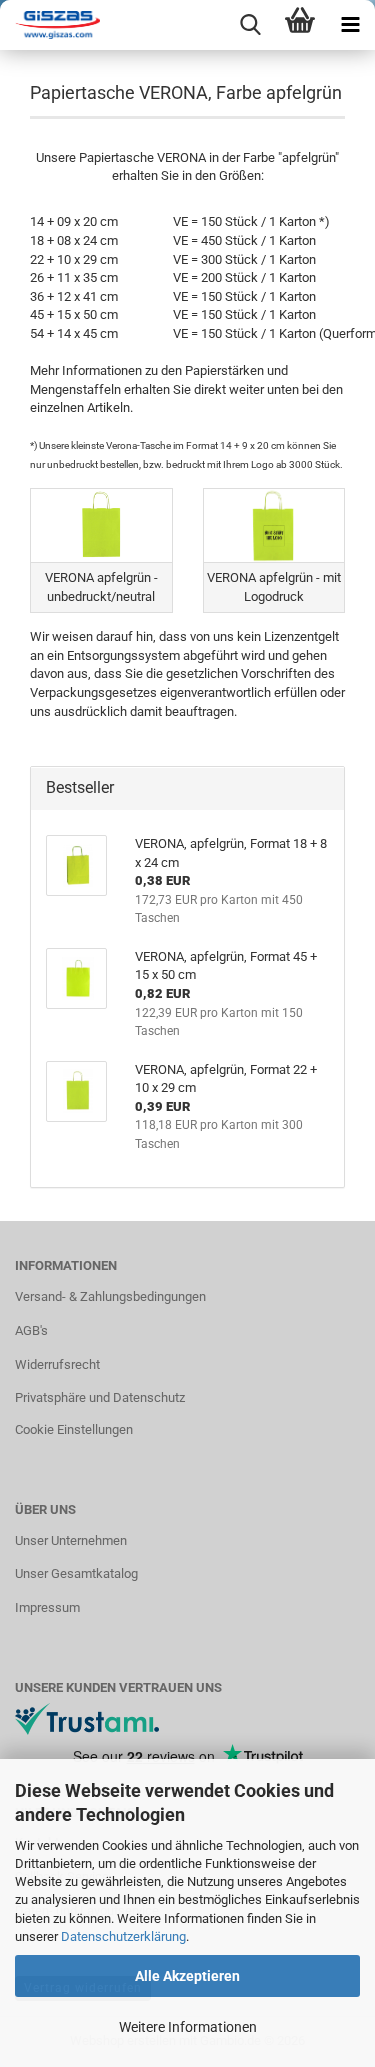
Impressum (47, 1607)
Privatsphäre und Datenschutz (100, 1397)
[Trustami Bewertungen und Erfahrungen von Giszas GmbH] (87, 1718)
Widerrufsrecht (57, 1364)
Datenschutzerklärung (123, 1936)
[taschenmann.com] (50, 25)
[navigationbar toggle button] (350, 25)
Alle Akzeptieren (187, 1976)
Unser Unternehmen (71, 1540)
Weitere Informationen (188, 2027)
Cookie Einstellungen (74, 1429)
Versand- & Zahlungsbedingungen (110, 1296)
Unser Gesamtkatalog (76, 1573)
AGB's (31, 1330)
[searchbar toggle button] (250, 25)
